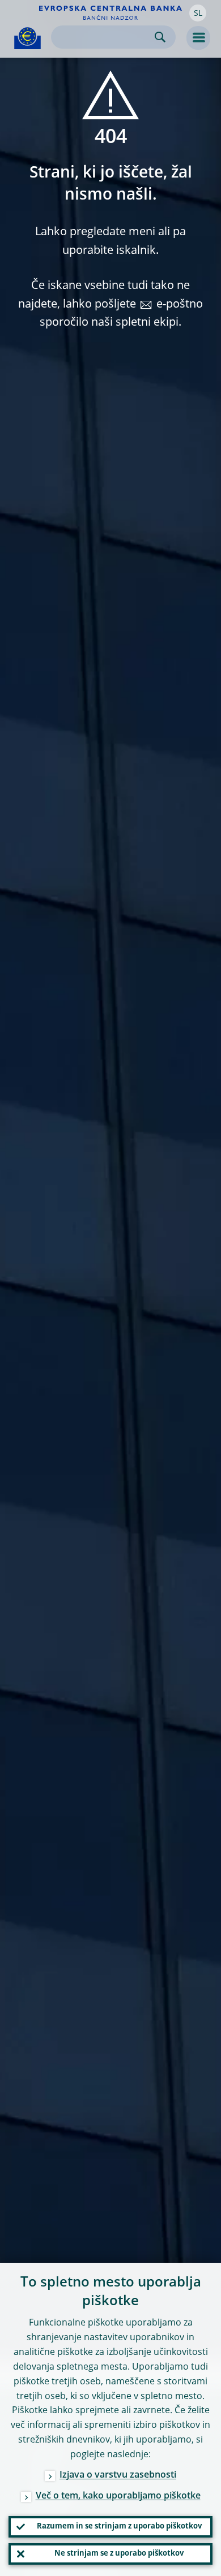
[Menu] (198, 38)
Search (160, 37)
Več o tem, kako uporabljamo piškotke (118, 2496)
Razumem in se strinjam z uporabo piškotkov (119, 2527)
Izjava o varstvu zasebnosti (118, 2475)
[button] (198, 13)
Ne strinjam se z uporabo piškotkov (119, 2554)
